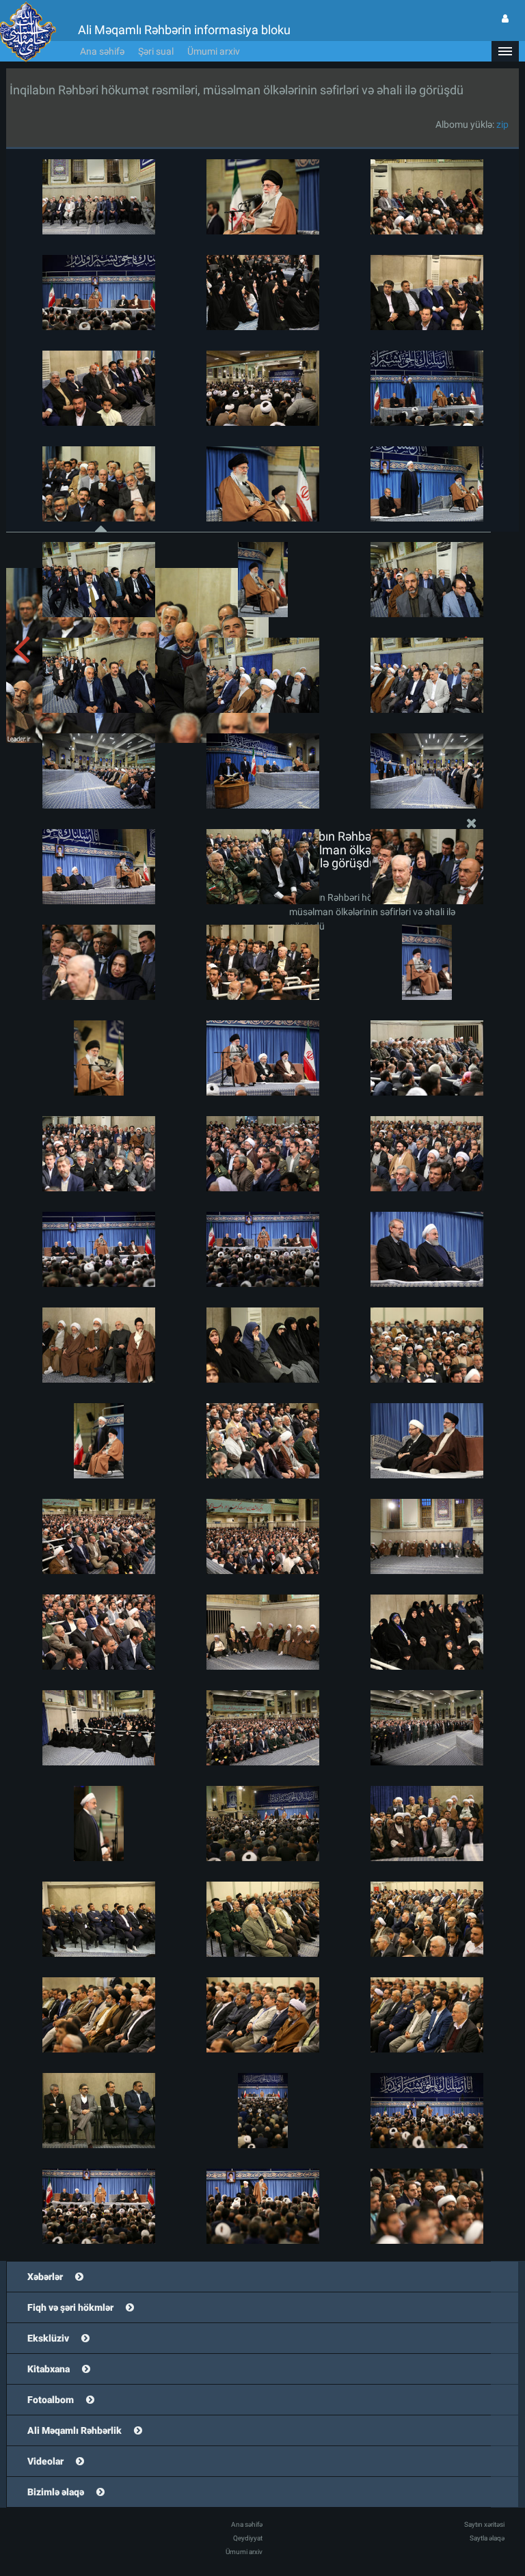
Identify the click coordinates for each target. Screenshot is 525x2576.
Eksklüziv (48, 2338)
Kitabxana (49, 2369)
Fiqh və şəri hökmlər (70, 2307)
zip (502, 124)
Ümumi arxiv (214, 51)
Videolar (45, 2461)
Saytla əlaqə (487, 2538)
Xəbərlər (45, 2277)
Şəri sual (156, 51)
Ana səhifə (102, 51)
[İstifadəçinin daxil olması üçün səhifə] (505, 18)
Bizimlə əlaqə (56, 2492)
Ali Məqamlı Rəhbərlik (75, 2430)
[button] (505, 51)
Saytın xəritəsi (484, 2524)
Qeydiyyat (248, 2538)
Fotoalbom (51, 2400)
